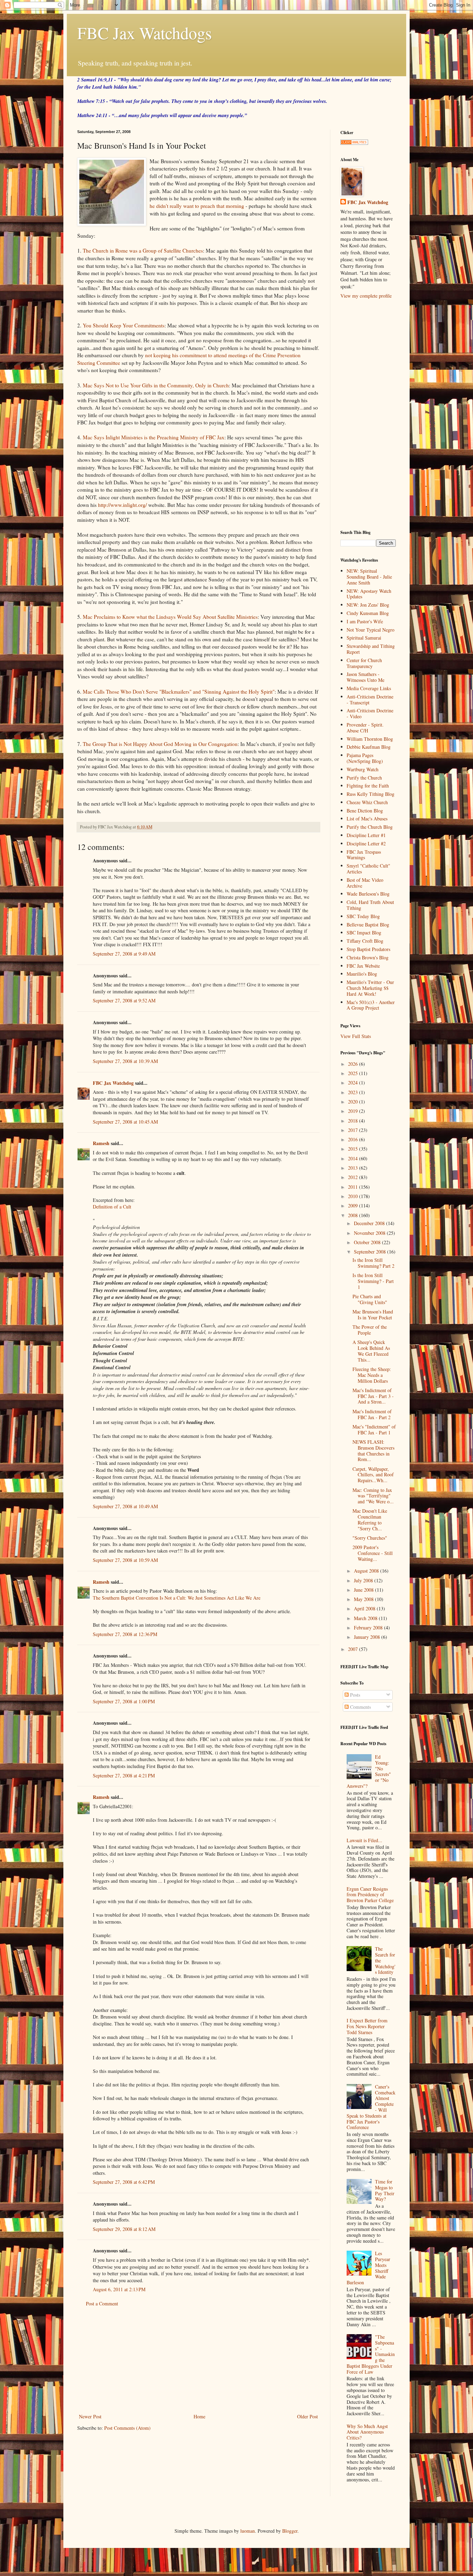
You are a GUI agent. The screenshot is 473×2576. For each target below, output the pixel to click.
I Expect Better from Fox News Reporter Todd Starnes (367, 2026)
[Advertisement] (198, 2360)
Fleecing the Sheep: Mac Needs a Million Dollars (372, 1375)
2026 (354, 1064)
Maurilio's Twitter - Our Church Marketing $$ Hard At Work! (370, 988)
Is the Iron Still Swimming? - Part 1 (373, 1281)
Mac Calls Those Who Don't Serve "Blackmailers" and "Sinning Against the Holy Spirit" (179, 692)
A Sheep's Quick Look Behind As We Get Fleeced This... (371, 1351)
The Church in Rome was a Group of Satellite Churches (143, 250)
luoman (248, 2531)
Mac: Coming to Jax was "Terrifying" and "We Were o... (373, 1496)
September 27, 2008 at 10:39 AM (125, 1061)
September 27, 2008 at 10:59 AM (125, 1560)
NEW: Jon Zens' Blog (368, 605)
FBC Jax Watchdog (113, 1083)
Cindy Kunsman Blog (368, 613)
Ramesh (101, 1143)
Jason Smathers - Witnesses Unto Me (365, 677)
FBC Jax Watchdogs (145, 33)
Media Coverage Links (369, 688)
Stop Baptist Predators (368, 949)
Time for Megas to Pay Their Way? (385, 2190)
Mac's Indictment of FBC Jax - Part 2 (372, 1414)
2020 (354, 1102)
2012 (354, 1177)
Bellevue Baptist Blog (368, 925)
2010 (354, 1196)
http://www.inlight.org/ (122, 505)
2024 (354, 1083)
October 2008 (368, 1242)
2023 (354, 1092)
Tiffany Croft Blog (365, 941)
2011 (354, 1187)
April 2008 (365, 1608)
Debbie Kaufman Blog (369, 747)
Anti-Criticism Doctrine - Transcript (370, 700)
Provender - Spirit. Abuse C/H (365, 728)
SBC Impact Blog (364, 933)
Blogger (290, 2531)
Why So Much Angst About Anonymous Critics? (367, 2432)
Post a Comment (102, 2304)
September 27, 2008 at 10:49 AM (125, 1506)
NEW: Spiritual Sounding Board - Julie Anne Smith (369, 577)
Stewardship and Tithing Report (371, 649)
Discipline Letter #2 (366, 843)
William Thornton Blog (370, 739)
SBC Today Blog (363, 916)
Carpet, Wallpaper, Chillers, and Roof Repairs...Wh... (373, 1475)
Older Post (307, 2416)
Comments (360, 1707)
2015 (354, 1149)
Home (199, 2416)
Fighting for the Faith (368, 786)
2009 (354, 1206)
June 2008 (364, 1590)
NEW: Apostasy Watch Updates (369, 594)
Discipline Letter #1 (366, 835)
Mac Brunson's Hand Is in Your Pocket (373, 1315)
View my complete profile (366, 296)
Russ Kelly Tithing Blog (371, 794)
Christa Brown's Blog (368, 957)
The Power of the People (370, 1330)
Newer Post (90, 2416)
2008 (354, 1215)
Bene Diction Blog (365, 811)
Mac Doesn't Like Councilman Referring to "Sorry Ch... (370, 1519)
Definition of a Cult (112, 1207)
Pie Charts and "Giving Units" (370, 1299)
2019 (354, 1111)
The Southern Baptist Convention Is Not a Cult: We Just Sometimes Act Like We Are (177, 1598)
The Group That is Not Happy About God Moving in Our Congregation (160, 744)
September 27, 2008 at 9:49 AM (124, 954)
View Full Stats (356, 1036)
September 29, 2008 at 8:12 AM (124, 2229)
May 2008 (364, 1599)
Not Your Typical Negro (371, 630)
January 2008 (368, 1637)
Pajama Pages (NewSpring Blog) (365, 758)
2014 (354, 1158)
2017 (354, 1130)
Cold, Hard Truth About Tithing (370, 905)
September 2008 (371, 1252)
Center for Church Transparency (364, 663)
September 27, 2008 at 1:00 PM (124, 1701)
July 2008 (364, 1580)
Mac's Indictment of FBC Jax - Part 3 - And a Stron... (373, 1396)
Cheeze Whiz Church (367, 802)
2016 (354, 1139)
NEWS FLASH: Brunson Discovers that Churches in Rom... (373, 1450)
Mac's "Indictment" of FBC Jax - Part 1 (374, 1430)
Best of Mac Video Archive (365, 883)
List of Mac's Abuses (367, 819)
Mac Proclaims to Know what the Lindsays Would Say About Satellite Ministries (170, 617)
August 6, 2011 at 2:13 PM (119, 2289)
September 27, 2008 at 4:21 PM (124, 1775)
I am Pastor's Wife (365, 621)
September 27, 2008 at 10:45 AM (125, 1122)
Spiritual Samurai (364, 638)
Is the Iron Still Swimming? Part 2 (373, 1263)
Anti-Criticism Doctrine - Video (370, 713)
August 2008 (367, 1571)
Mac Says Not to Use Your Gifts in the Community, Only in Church (156, 385)
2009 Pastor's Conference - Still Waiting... (373, 1553)
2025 (354, 1073)
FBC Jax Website (363, 966)
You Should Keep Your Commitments (124, 325)
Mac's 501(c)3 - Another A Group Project (371, 1005)
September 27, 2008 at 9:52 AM (124, 1000)
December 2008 (370, 1223)
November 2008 (370, 1233)
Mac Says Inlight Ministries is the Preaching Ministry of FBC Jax (154, 437)
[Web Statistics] (354, 143)
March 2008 (366, 1618)
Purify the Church (364, 778)
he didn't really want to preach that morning (197, 206)
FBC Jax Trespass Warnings (364, 855)
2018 (354, 1121)
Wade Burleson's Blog (368, 894)
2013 (354, 1168)
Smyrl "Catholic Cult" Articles (368, 869)
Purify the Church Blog (370, 827)
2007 (354, 1649)
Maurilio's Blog (362, 974)
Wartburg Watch (363, 769)
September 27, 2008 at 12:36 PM (125, 1634)
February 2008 (369, 1628)
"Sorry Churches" (370, 1538)
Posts (354, 1695)
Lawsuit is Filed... (364, 1840)
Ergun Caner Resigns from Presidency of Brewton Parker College (370, 1895)
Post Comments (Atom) (127, 2428)
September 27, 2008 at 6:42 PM (124, 2182)
